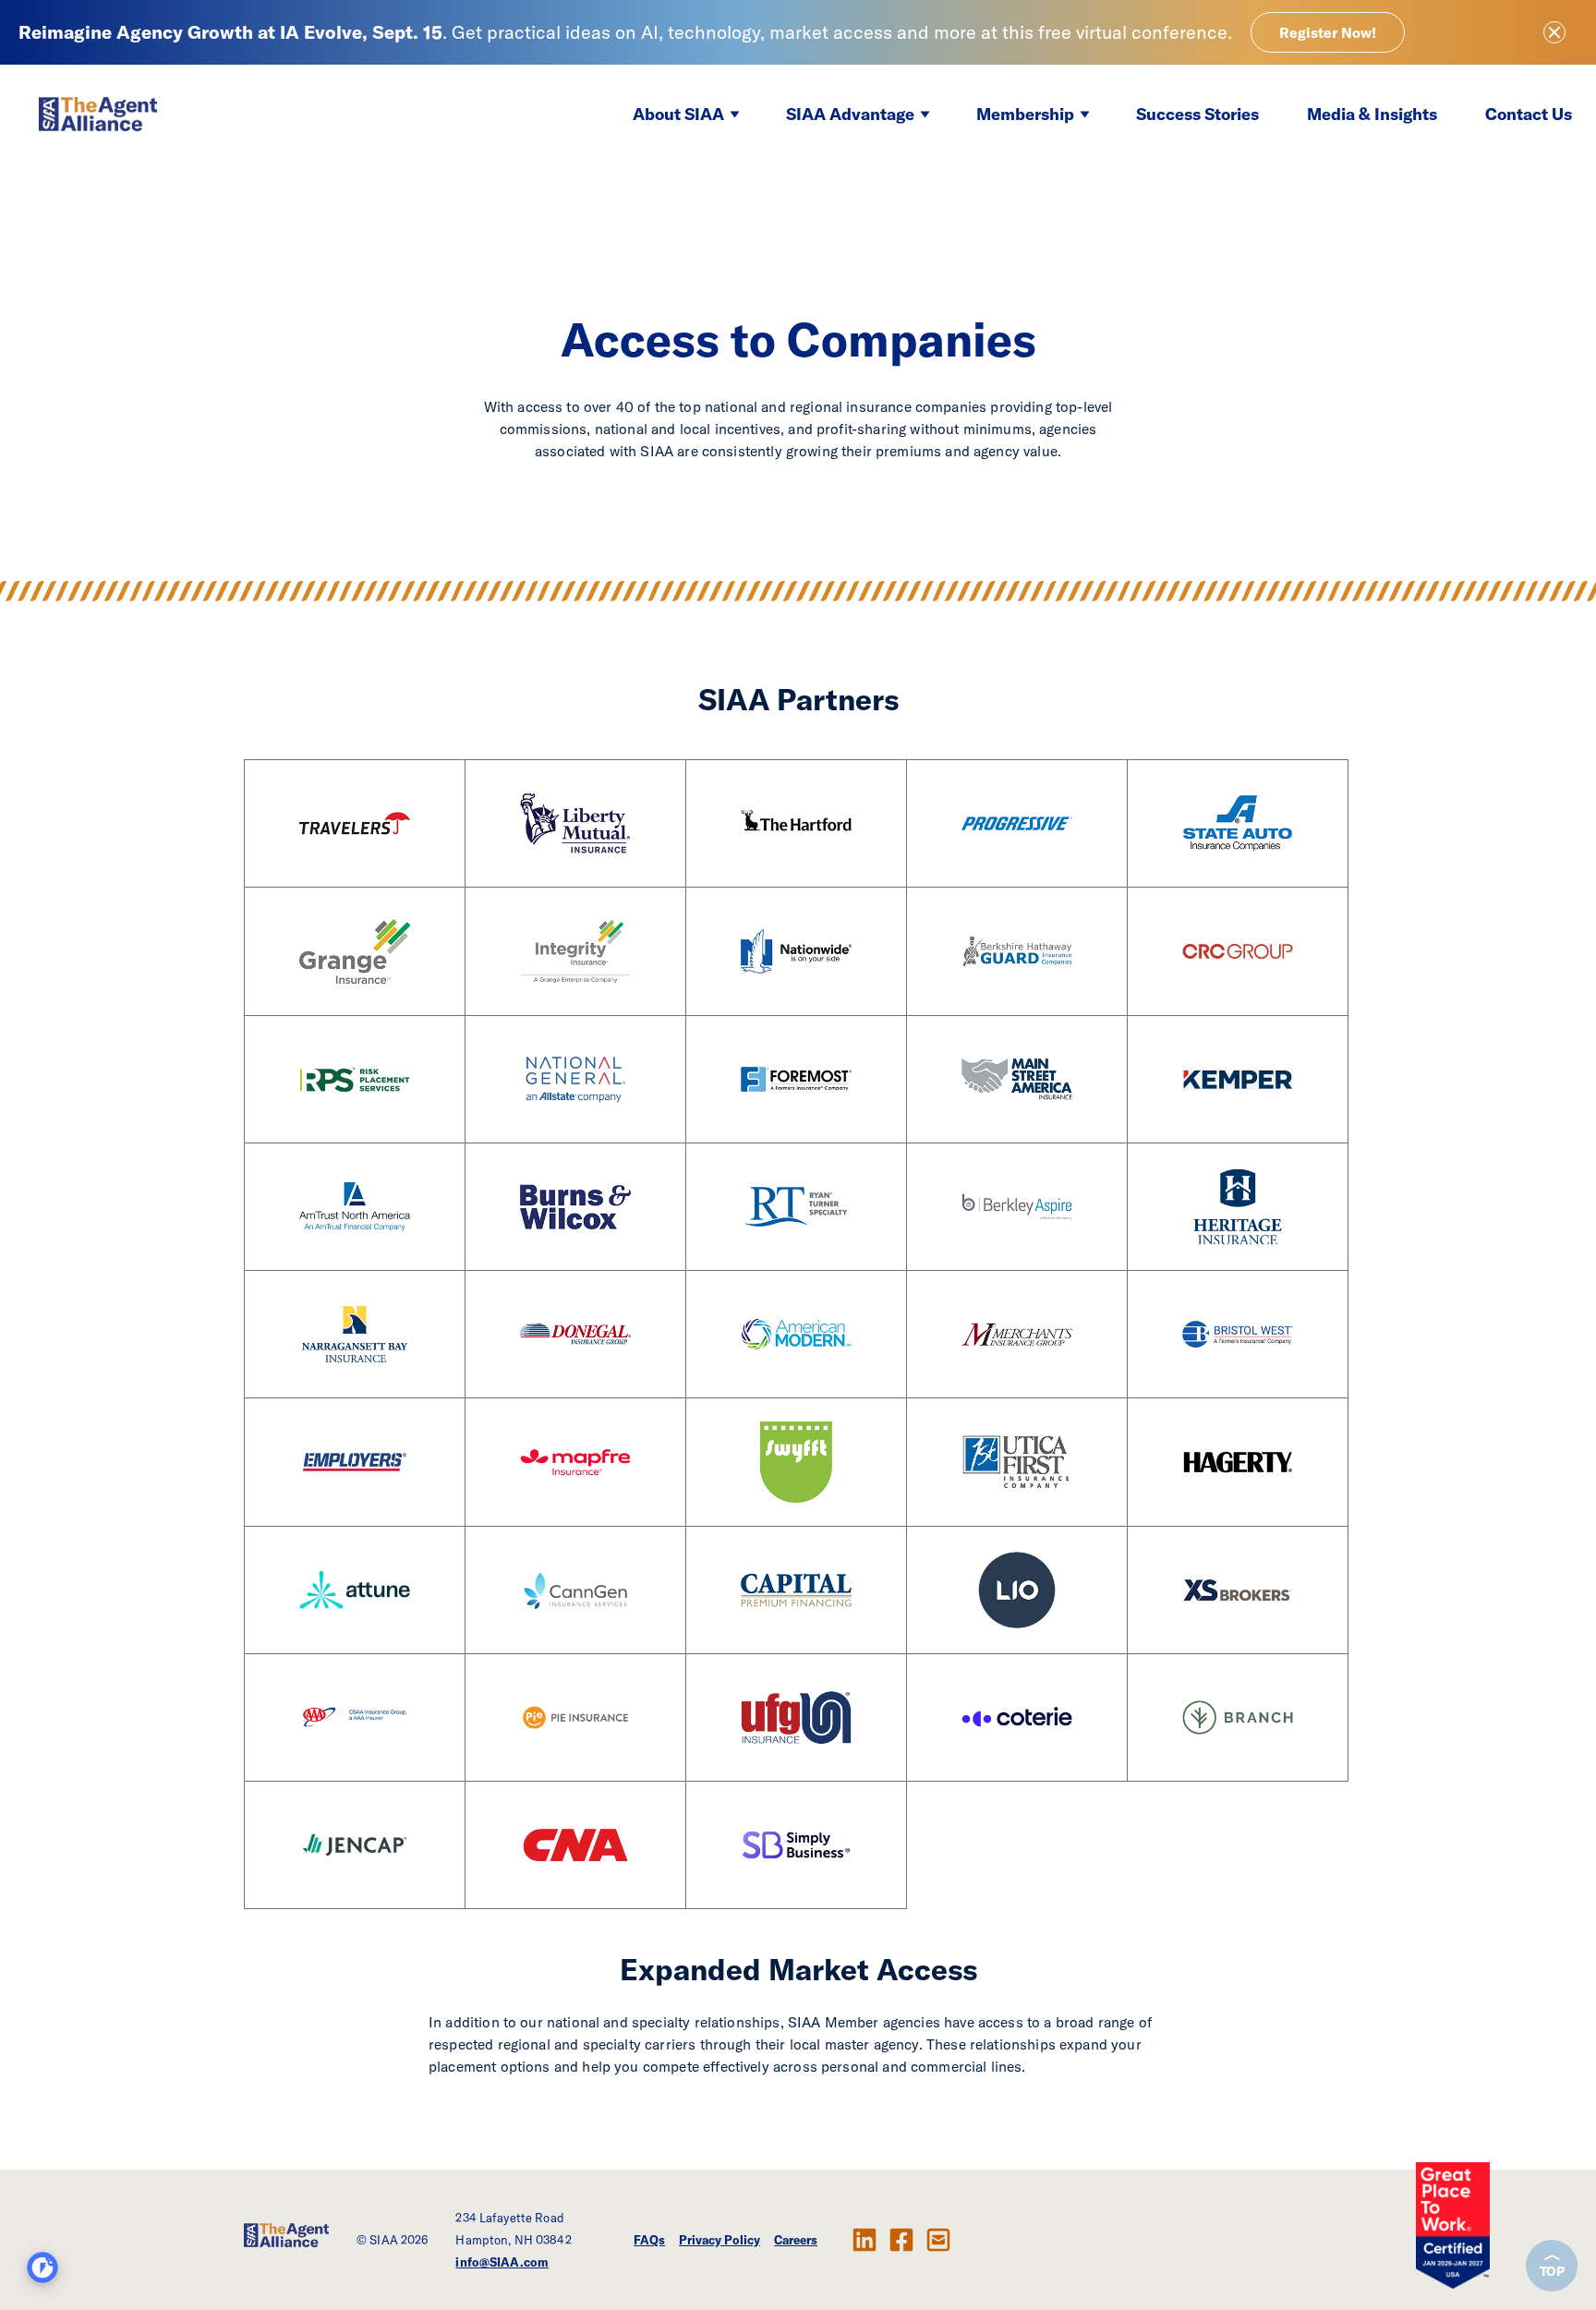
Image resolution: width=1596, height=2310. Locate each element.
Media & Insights (1372, 114)
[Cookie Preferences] (42, 2268)
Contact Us (1529, 114)
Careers (796, 2240)
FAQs (649, 2240)
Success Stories (1197, 114)
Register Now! (1328, 32)
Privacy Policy (719, 2240)
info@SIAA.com (502, 2262)
